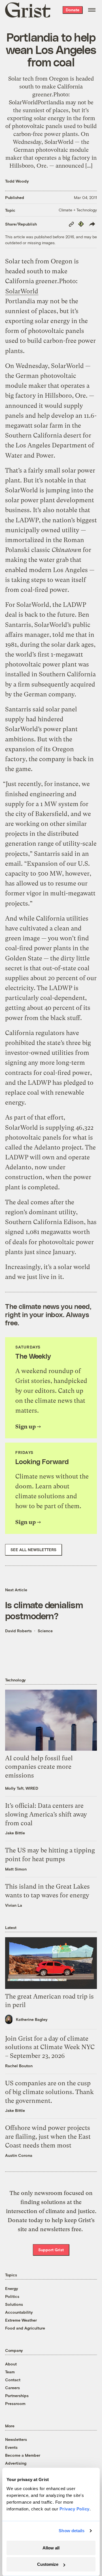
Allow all (51, 2548)
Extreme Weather (21, 2320)
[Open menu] (92, 10)
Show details (72, 2531)
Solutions (14, 2304)
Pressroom (15, 2403)
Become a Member (23, 2455)
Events (11, 2447)
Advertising (16, 2463)
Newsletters (16, 2439)
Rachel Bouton (19, 2066)
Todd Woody (17, 181)
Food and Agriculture (25, 2328)
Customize (48, 2564)
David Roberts (18, 1631)
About (11, 2364)
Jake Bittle (15, 1833)
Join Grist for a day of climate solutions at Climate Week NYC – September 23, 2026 (50, 2047)
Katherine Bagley (32, 2019)
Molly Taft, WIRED (22, 1788)
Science (45, 1631)
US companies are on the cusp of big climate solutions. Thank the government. (49, 2092)
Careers (12, 2388)
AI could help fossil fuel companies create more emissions (39, 1767)
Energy (12, 2288)
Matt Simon (16, 1869)
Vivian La (14, 1905)
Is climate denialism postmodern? (44, 1610)
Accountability (19, 2312)
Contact (13, 2380)
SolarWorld (22, 291)
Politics (12, 2296)
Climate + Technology (78, 210)
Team (10, 2372)
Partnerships (17, 2396)
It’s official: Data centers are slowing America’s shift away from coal (46, 1814)
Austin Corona (19, 2155)
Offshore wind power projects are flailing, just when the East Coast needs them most (48, 2137)
